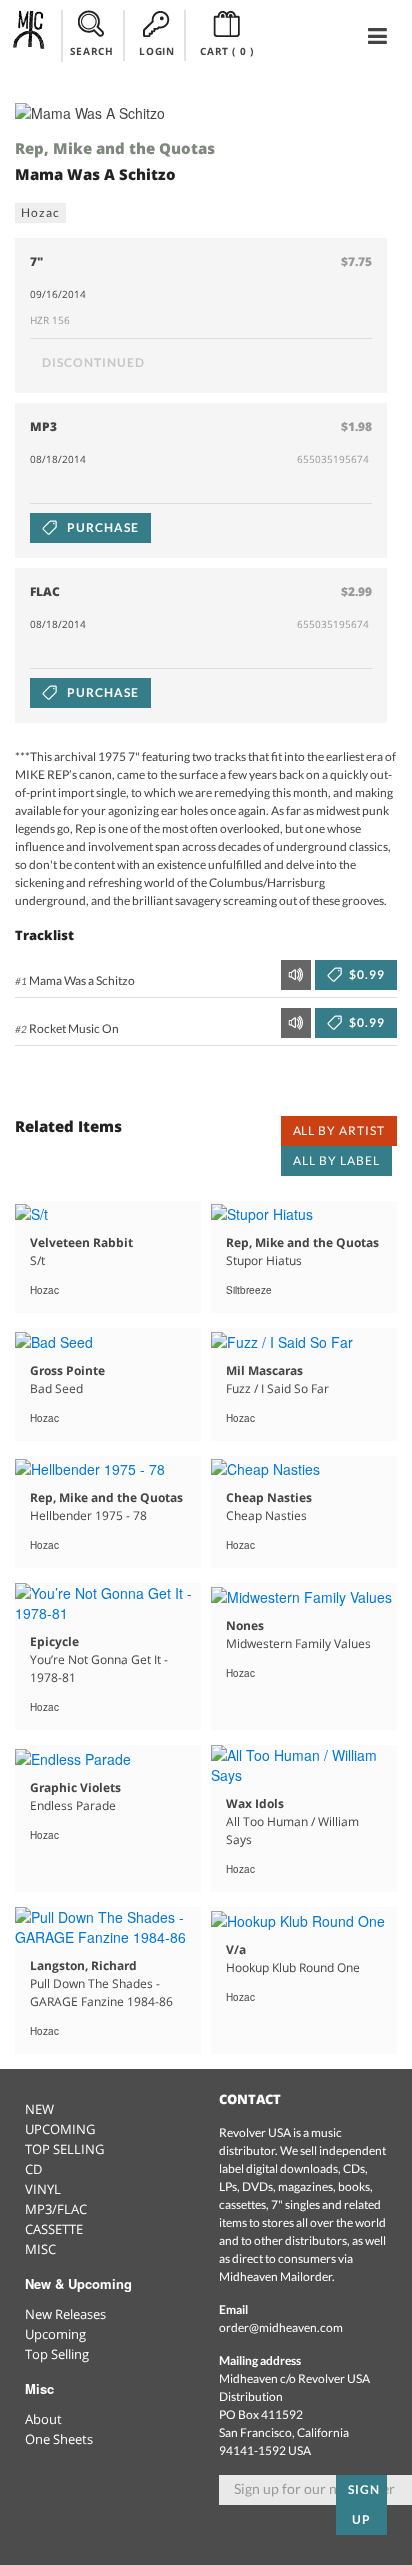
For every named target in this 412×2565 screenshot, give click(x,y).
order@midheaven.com (281, 2327)
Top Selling (57, 2354)
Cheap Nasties (269, 1497)
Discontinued (93, 362)
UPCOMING (60, 2129)
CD (33, 2169)
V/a (236, 1949)
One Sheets (59, 2439)
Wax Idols (255, 1803)
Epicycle (54, 1641)
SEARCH (92, 51)
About (43, 2419)
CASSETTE (54, 2229)
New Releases (65, 2314)
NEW (39, 2109)
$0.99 (365, 974)
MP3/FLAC (56, 2209)
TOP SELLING (64, 2149)
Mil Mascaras (264, 1370)
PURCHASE (101, 527)
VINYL (43, 2189)
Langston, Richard (83, 1965)
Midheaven (29, 35)
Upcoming (55, 2334)
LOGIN (156, 51)
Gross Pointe (67, 1370)
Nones (245, 1625)
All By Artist (339, 1130)
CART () (226, 51)
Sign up (364, 2504)
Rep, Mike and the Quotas (115, 148)
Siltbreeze (249, 1290)
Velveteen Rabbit (81, 1242)
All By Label (336, 1160)
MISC (40, 2249)
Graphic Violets (75, 1787)
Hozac (40, 212)
